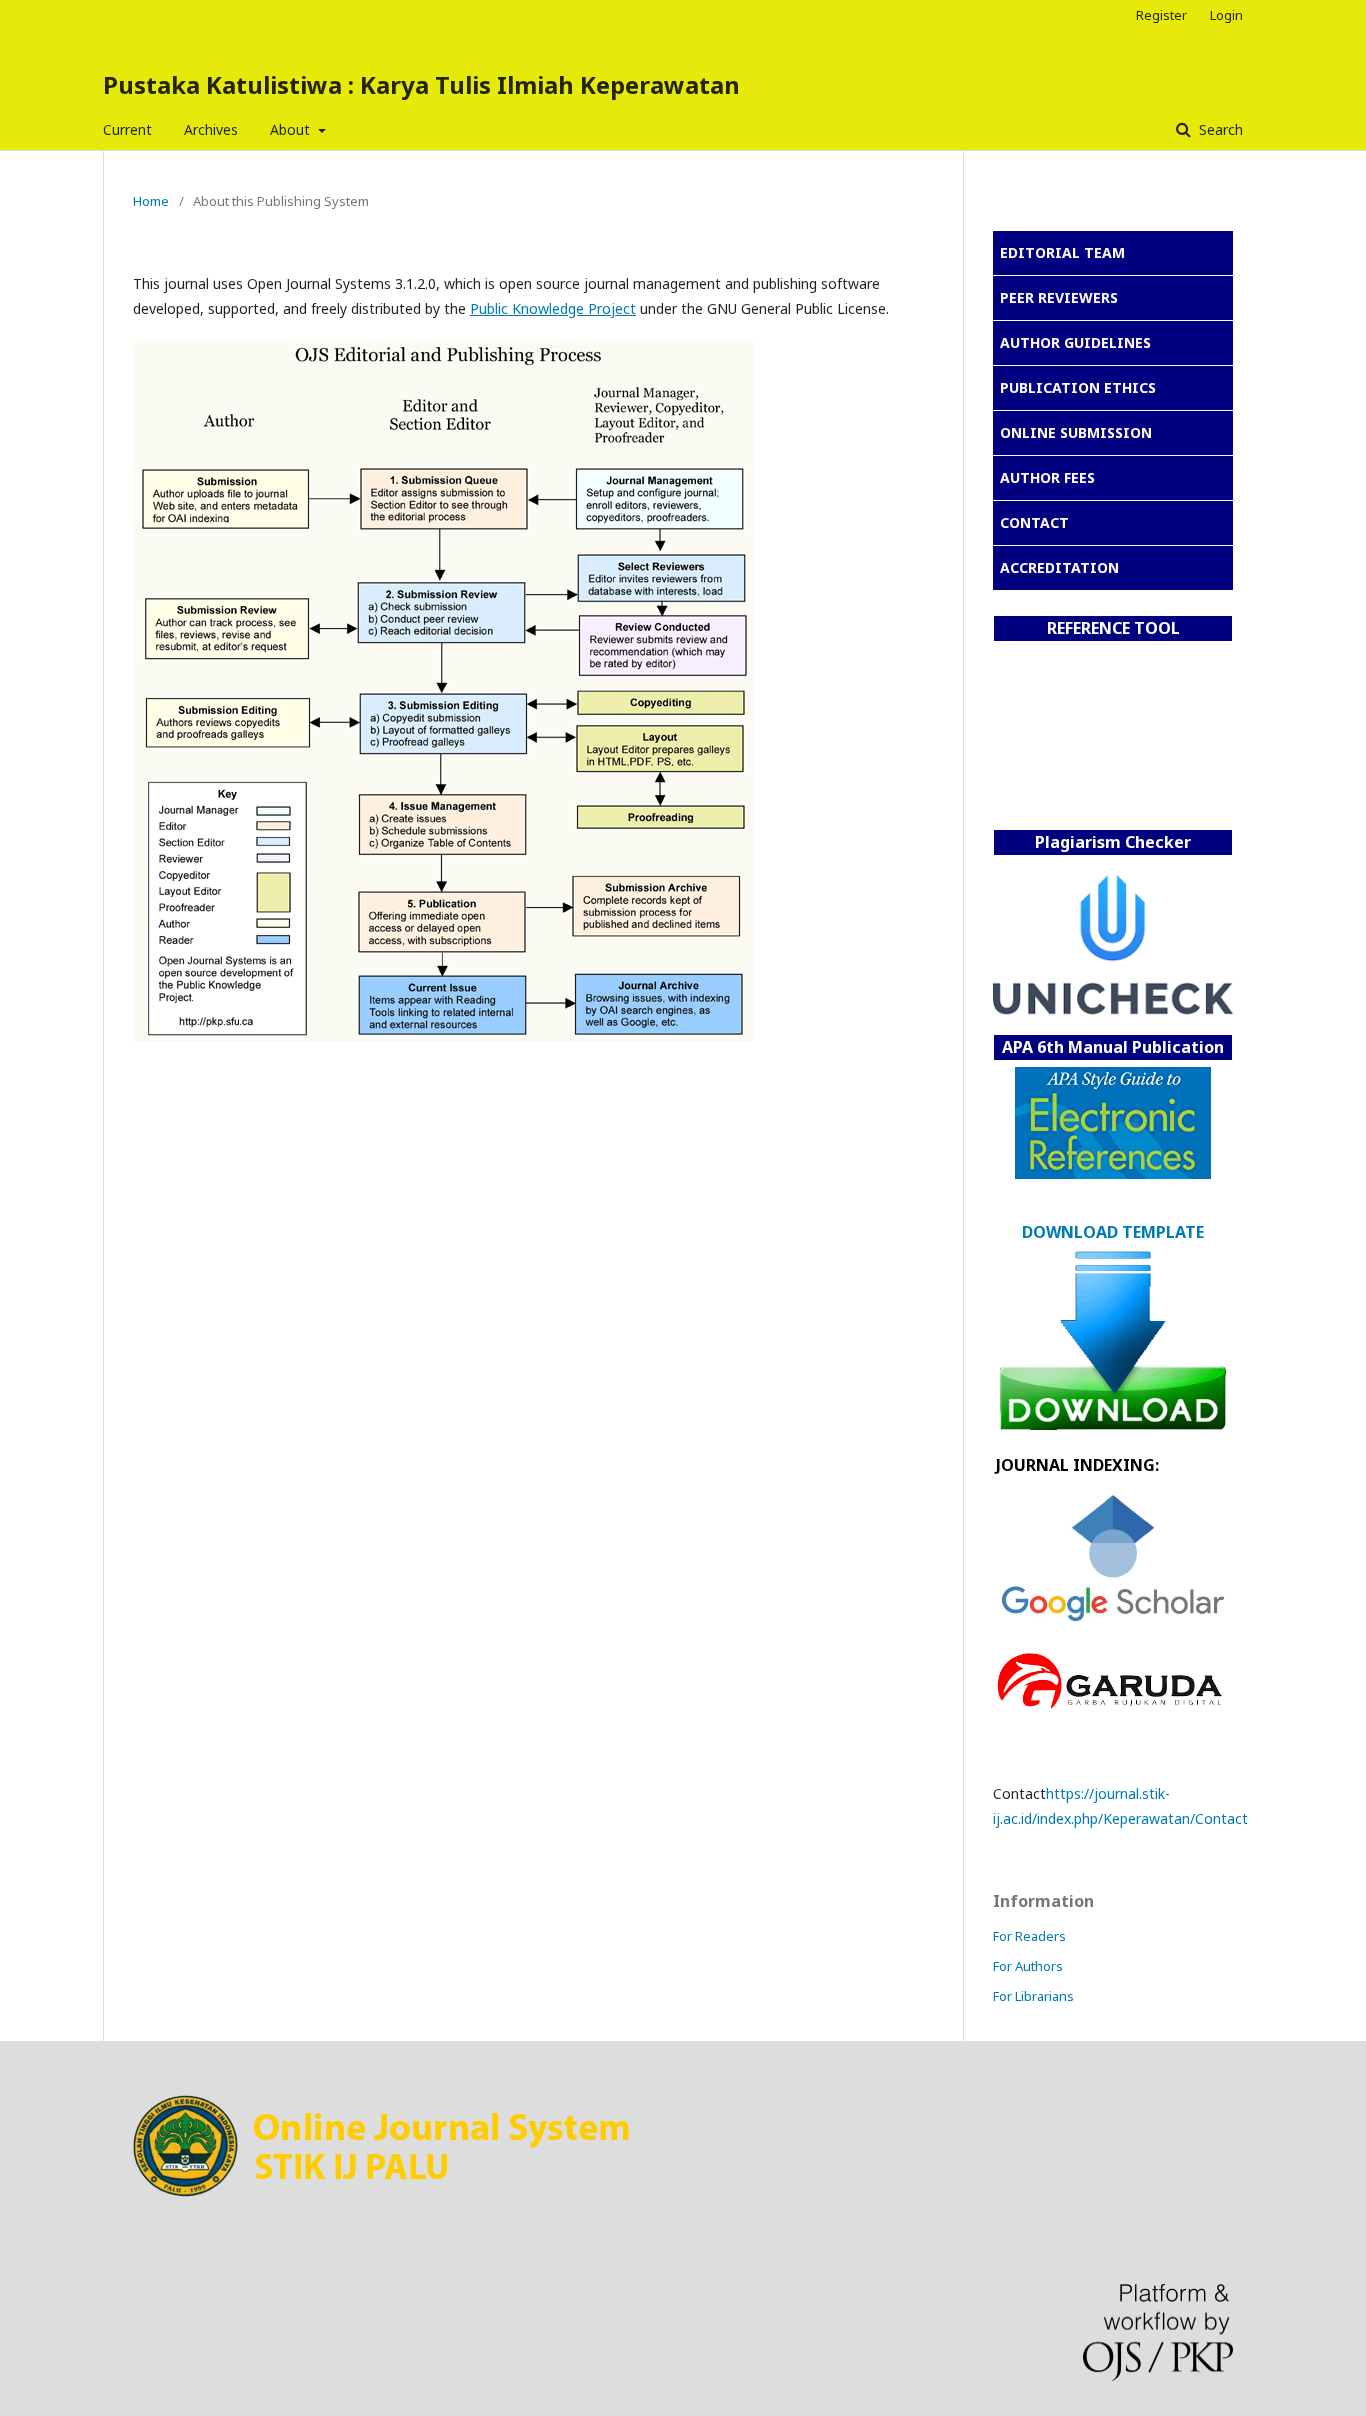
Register (1161, 15)
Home (151, 201)
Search (1219, 129)
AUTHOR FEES (1047, 477)
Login (1226, 15)
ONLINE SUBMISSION (1076, 432)
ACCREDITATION (1059, 567)
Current (127, 129)
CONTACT (1034, 522)
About (292, 129)
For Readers (1029, 1936)
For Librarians (1033, 1996)
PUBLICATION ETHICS (1078, 387)
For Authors (1028, 1966)
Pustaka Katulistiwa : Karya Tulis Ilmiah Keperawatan (421, 84)
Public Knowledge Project (553, 308)
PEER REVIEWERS (1059, 297)
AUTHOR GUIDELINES (1075, 342)
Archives (211, 129)
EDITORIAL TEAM (1062, 252)
